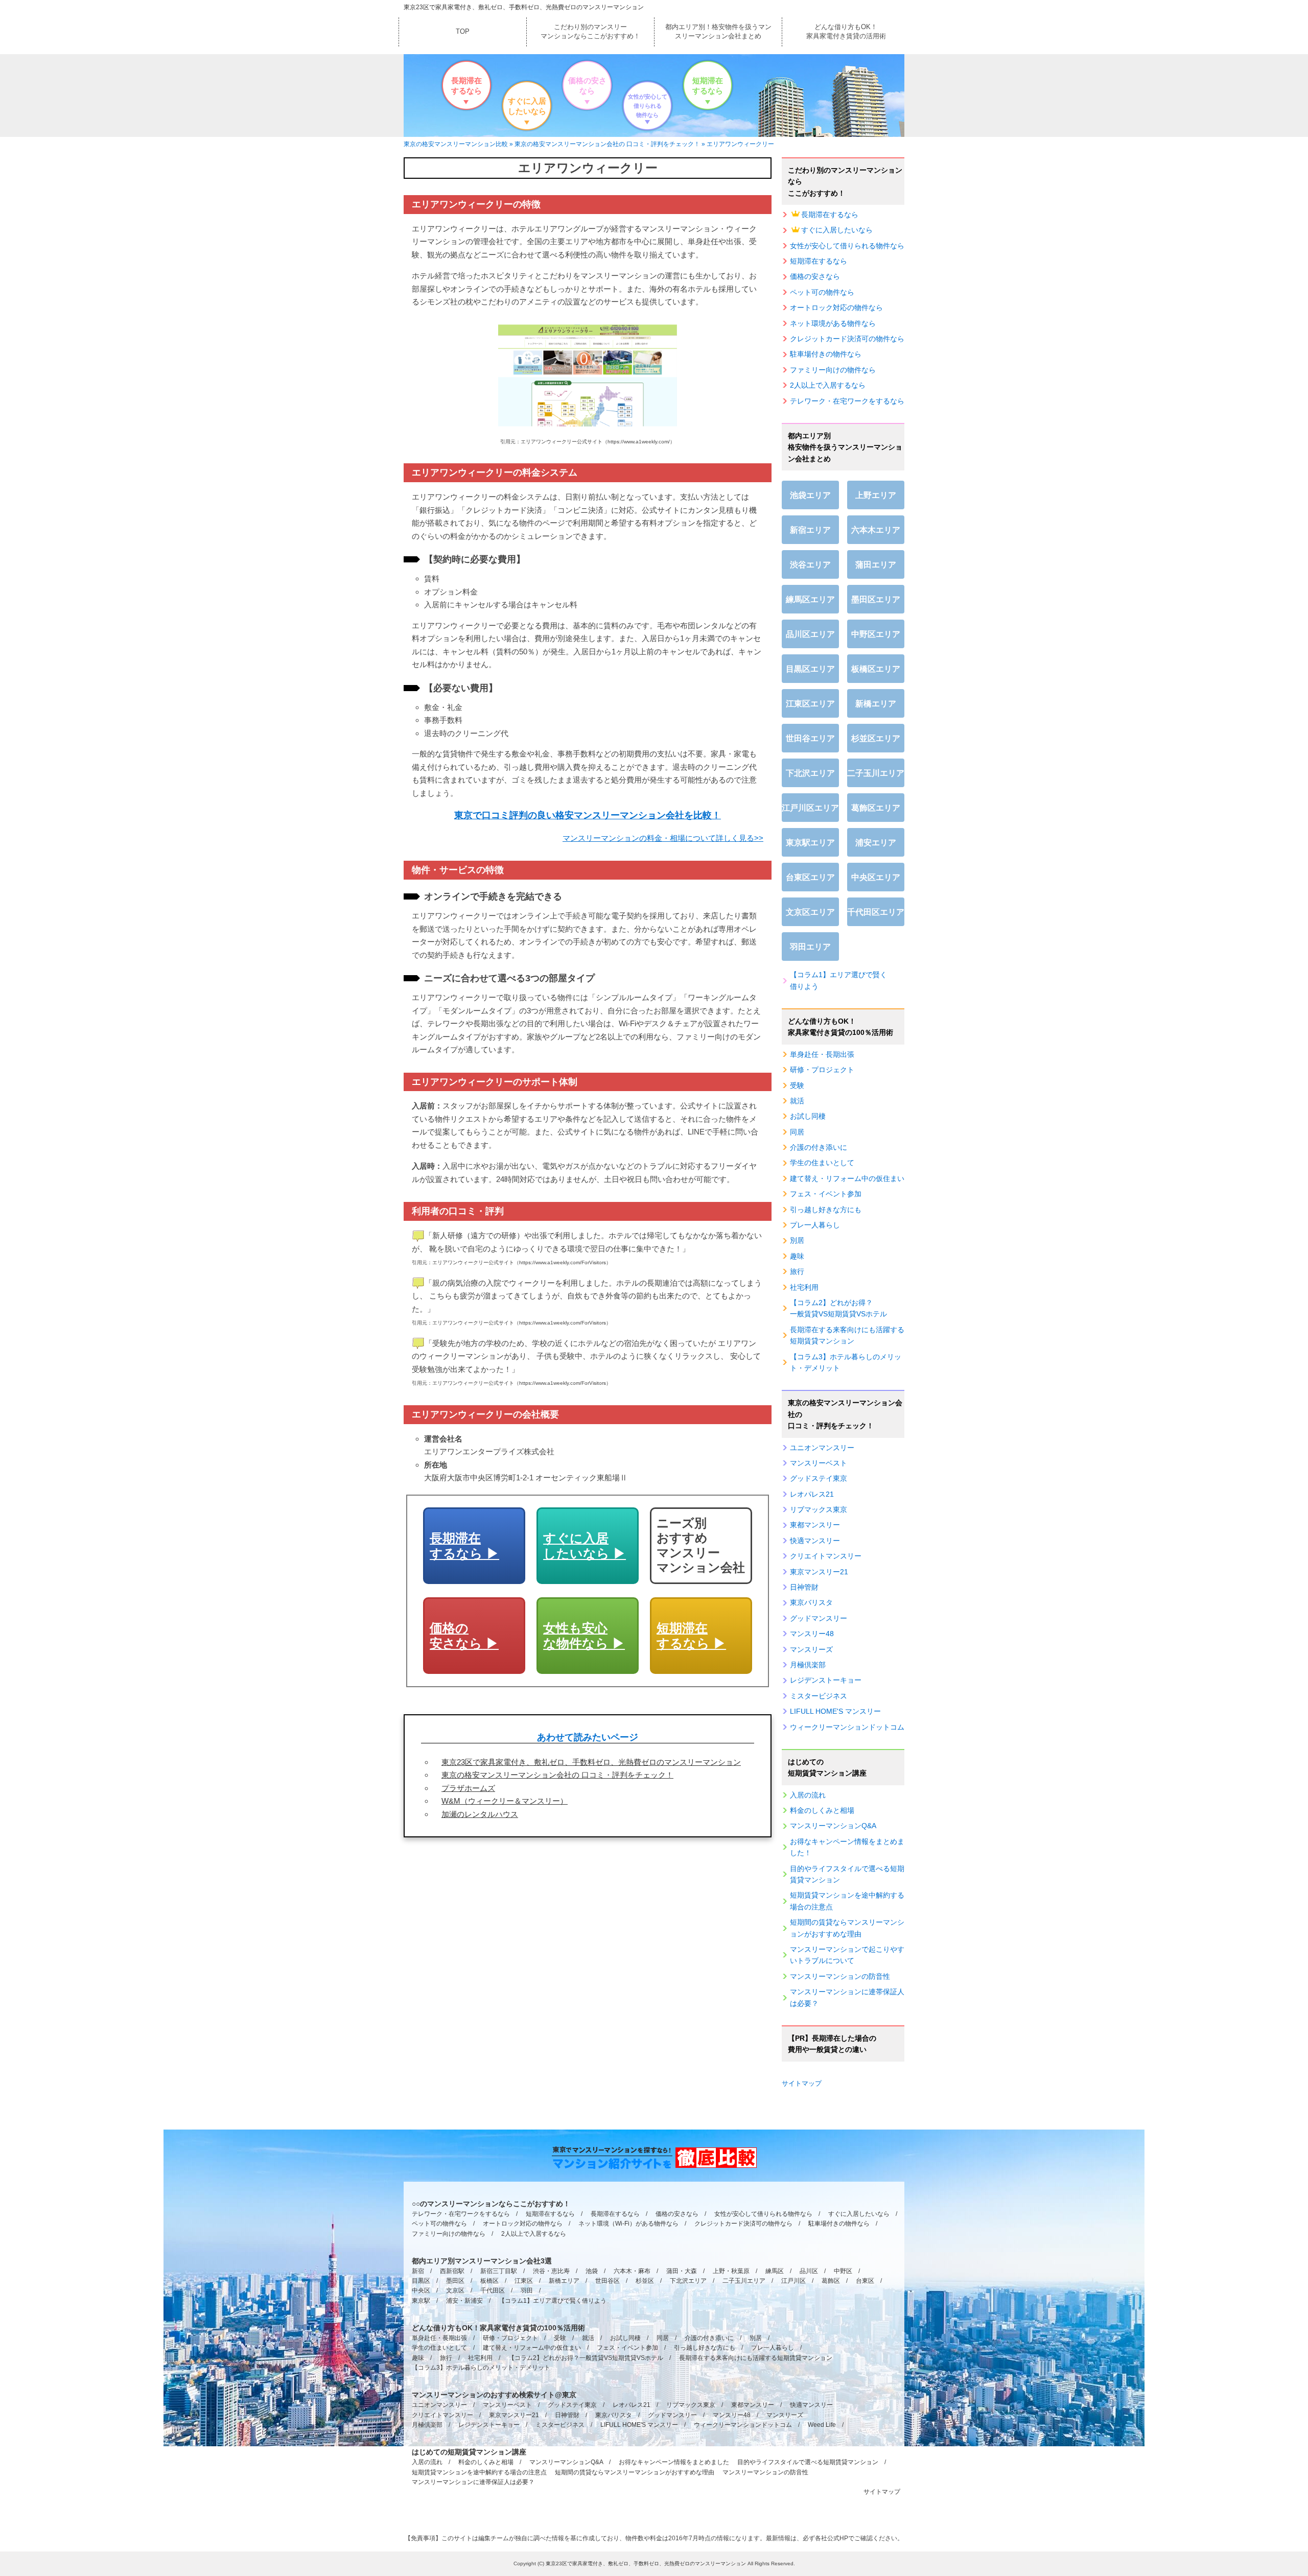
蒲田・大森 (682, 2271)
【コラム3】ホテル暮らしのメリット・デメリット (846, 1362)
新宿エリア (810, 530)
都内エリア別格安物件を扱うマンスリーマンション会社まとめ (845, 447)
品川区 (809, 2271)
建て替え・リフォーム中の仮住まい (847, 1178)
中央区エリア (876, 877)
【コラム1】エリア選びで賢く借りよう (838, 980)
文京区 (455, 2290)
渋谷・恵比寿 (551, 2271)
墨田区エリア (876, 599)
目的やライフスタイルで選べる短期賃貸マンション (847, 1874)
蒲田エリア (876, 565)
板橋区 (489, 2281)
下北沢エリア (810, 773)
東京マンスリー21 (819, 1572)
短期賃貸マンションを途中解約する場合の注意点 (847, 1901)
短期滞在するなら (708, 86)
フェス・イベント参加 (826, 1194)
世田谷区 (608, 2281)
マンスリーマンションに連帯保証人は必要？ (847, 1997)
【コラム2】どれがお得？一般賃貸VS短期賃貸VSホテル (838, 1308)
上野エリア (876, 495)
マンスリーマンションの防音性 (840, 1976)
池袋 (592, 2271)
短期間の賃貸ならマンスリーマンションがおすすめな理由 (847, 1928)
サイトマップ (802, 2083)
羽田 (527, 2290)
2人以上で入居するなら (828, 385)
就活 (797, 1101)
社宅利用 (804, 1287)
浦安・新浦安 (464, 2301)
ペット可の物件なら (822, 292)
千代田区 (493, 2290)
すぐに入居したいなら (527, 106)
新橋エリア (876, 704)
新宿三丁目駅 (499, 2271)
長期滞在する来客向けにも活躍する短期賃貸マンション (847, 1335)
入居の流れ (808, 1795)
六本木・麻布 (632, 2271)
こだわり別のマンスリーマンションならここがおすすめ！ (590, 31)
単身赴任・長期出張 (822, 1054)
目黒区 (421, 2281)
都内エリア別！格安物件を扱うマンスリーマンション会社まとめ (718, 31)
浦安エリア (876, 843)
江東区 (524, 2281)
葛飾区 (831, 2281)
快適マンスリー (815, 1541)
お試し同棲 (808, 1116)
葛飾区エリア (876, 808)
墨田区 (455, 2281)
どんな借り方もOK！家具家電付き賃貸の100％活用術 (840, 1027)
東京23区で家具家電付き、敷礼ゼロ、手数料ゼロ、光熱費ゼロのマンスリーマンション (524, 7)
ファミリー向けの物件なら (833, 370)
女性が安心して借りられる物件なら (648, 106)
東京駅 (421, 2301)
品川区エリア (810, 634)
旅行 (797, 1271)
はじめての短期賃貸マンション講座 (827, 1767)
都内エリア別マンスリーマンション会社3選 (482, 2261)
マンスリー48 (812, 1634)
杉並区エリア (876, 738)
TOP (463, 31)
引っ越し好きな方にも (826, 1210)
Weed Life (822, 2425)
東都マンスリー (815, 1525)
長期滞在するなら (466, 86)
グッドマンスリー (819, 1618)
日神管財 (804, 1587)
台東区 (865, 2281)
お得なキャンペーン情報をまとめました (674, 2462)
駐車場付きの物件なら (826, 354)
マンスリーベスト (819, 1463)
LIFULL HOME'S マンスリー (835, 1711)
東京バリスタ (811, 1602)
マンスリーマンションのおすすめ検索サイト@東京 (494, 2395)
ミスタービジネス (819, 1696)
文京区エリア (810, 912)
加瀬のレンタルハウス (480, 1814)
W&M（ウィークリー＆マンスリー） (505, 1801)
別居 (797, 1240)
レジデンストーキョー (826, 1680)
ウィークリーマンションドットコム (847, 1727)
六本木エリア (876, 530)
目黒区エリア (810, 669)
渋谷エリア (810, 565)
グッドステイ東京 (819, 1478)
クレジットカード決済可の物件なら (847, 339)
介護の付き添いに (819, 1147)
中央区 (421, 2290)
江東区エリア (810, 704)
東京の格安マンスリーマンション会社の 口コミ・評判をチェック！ (557, 1775)
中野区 (843, 2271)
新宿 (418, 2271)
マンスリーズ (811, 1649)
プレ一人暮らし (815, 1225)
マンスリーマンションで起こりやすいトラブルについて (847, 1955)
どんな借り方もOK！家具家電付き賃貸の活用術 (846, 31)
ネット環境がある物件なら (833, 323)
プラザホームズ (468, 1788)
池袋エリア (810, 495)
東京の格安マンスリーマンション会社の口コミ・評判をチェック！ (845, 1414)
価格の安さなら (587, 86)
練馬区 (775, 2271)
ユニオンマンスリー (822, 1448)
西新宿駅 (452, 2271)
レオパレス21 (812, 1494)
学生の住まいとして (822, 1163)
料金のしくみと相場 (822, 1810)
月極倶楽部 (808, 1665)
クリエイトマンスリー (826, 1556)
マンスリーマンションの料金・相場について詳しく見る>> (663, 838)
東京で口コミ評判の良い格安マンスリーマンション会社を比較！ (588, 815)
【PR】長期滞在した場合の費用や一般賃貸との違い (832, 2044)
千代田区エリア (876, 912)
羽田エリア (810, 947)
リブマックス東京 (819, 1509)
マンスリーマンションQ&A (833, 1826)
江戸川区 (793, 2281)
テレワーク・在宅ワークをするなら (847, 401)
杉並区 (645, 2281)
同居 (797, 1132)
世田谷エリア (810, 738)
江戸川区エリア (810, 808)
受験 (797, 1085)
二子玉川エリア (876, 773)
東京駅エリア (810, 843)
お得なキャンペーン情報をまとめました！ (847, 1847)
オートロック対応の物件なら (836, 308)
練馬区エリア (810, 599)
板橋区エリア (876, 669)
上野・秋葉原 (731, 2271)
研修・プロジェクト (822, 1070)
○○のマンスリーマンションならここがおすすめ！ (491, 2204)
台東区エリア (810, 877)
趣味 (797, 1256)
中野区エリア (876, 634)
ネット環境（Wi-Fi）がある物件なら (628, 2224)
